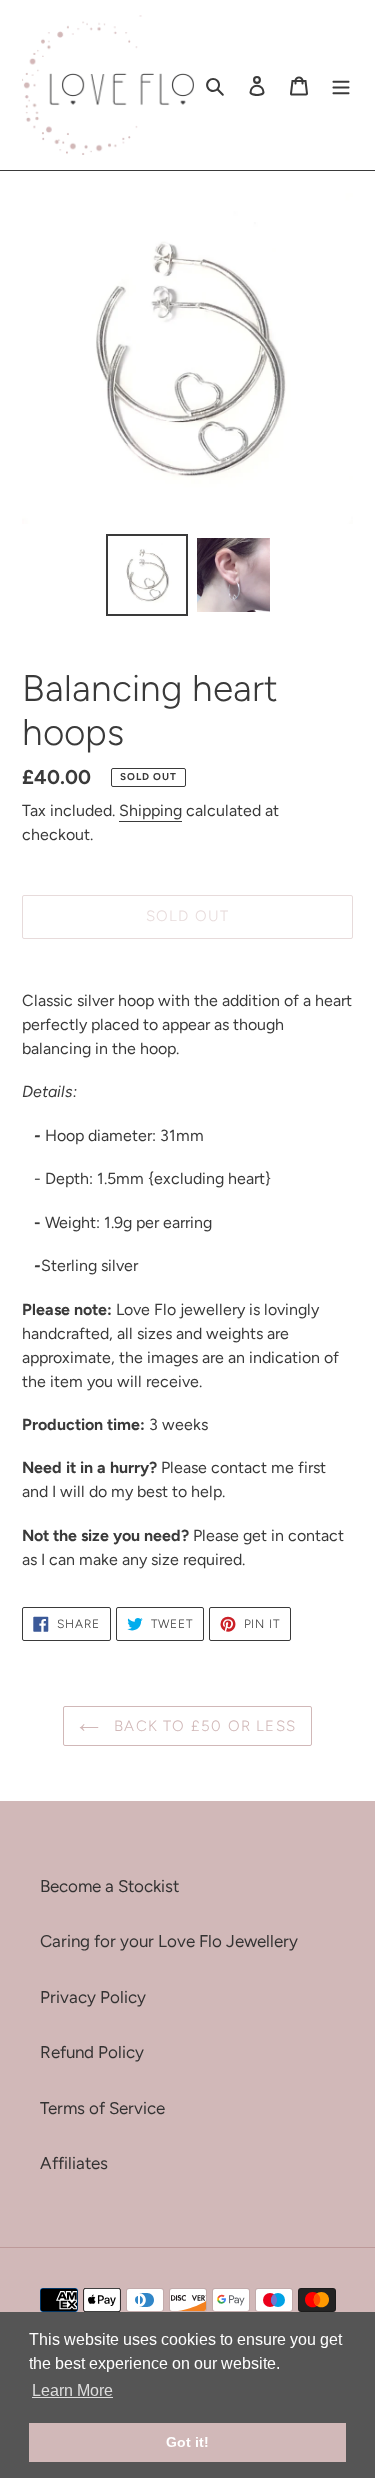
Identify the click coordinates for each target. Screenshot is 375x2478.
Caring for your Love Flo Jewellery (169, 1941)
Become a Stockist (109, 1886)
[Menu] (341, 85)
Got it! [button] (187, 2442)
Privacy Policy (93, 1997)
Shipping (150, 810)
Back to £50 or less (202, 1726)
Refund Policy (92, 2052)
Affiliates (74, 2163)
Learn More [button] (72, 2390)
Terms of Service (102, 2108)
